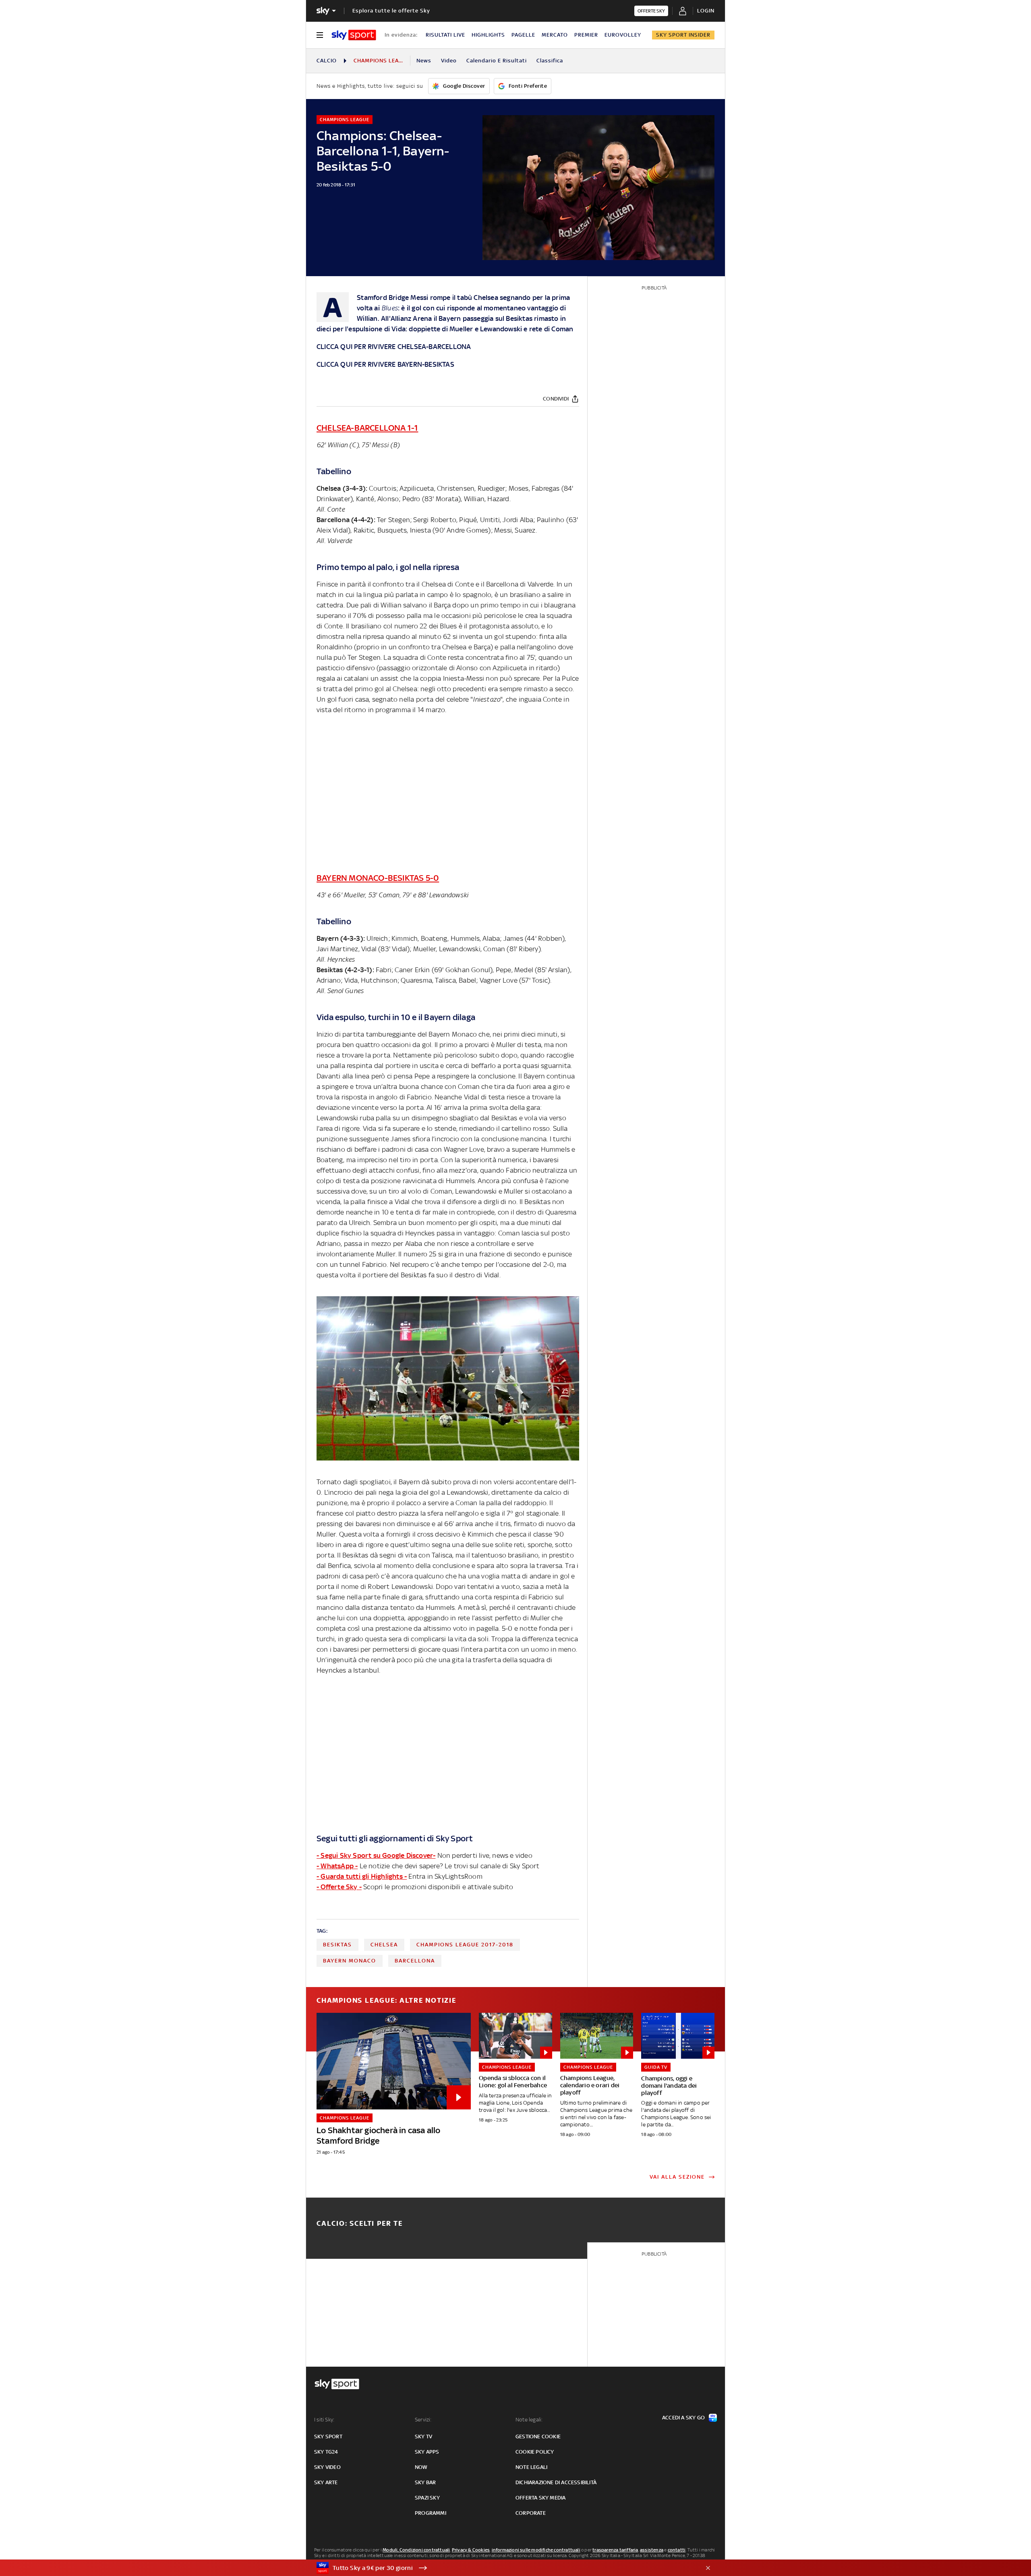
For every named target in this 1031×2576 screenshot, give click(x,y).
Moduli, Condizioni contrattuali (416, 2550)
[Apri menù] (320, 35)
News (424, 61)
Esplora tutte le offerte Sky (391, 11)
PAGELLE (523, 35)
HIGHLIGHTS (488, 35)
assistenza (652, 2550)
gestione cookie (538, 2437)
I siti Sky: (324, 2420)
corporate (531, 2513)
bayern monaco (350, 1961)
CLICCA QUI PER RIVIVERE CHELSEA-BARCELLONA (394, 347)
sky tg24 (326, 2452)
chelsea (384, 1945)
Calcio (327, 61)
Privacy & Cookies (471, 2550)
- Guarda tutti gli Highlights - (362, 1876)
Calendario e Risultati (497, 61)
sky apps (427, 2452)
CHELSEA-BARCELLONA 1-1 (367, 428)
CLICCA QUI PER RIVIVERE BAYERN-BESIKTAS (385, 364)
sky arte (326, 2482)
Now (421, 2467)
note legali (531, 2467)
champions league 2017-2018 (465, 1945)
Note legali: (529, 2420)
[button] (503, 2568)
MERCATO (555, 35)
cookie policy (535, 2452)
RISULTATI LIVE (445, 35)
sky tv (423, 2437)
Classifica (550, 61)
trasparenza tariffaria (615, 2550)
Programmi (431, 2513)
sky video (327, 2467)
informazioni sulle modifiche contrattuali (536, 2550)
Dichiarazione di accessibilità (556, 2482)
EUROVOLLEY (623, 35)
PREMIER (586, 35)
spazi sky (427, 2498)
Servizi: (423, 2420)
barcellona (415, 1961)
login (706, 11)
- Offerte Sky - (339, 1887)
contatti (677, 2550)
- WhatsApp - (337, 1866)
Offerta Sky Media (540, 2498)
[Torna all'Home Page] (354, 35)
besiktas (337, 1945)
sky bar (425, 2482)
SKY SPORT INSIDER (683, 35)
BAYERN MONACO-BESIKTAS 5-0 (378, 878)
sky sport (328, 2437)
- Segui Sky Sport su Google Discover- (376, 1855)
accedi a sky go (683, 2418)
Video (449, 61)
